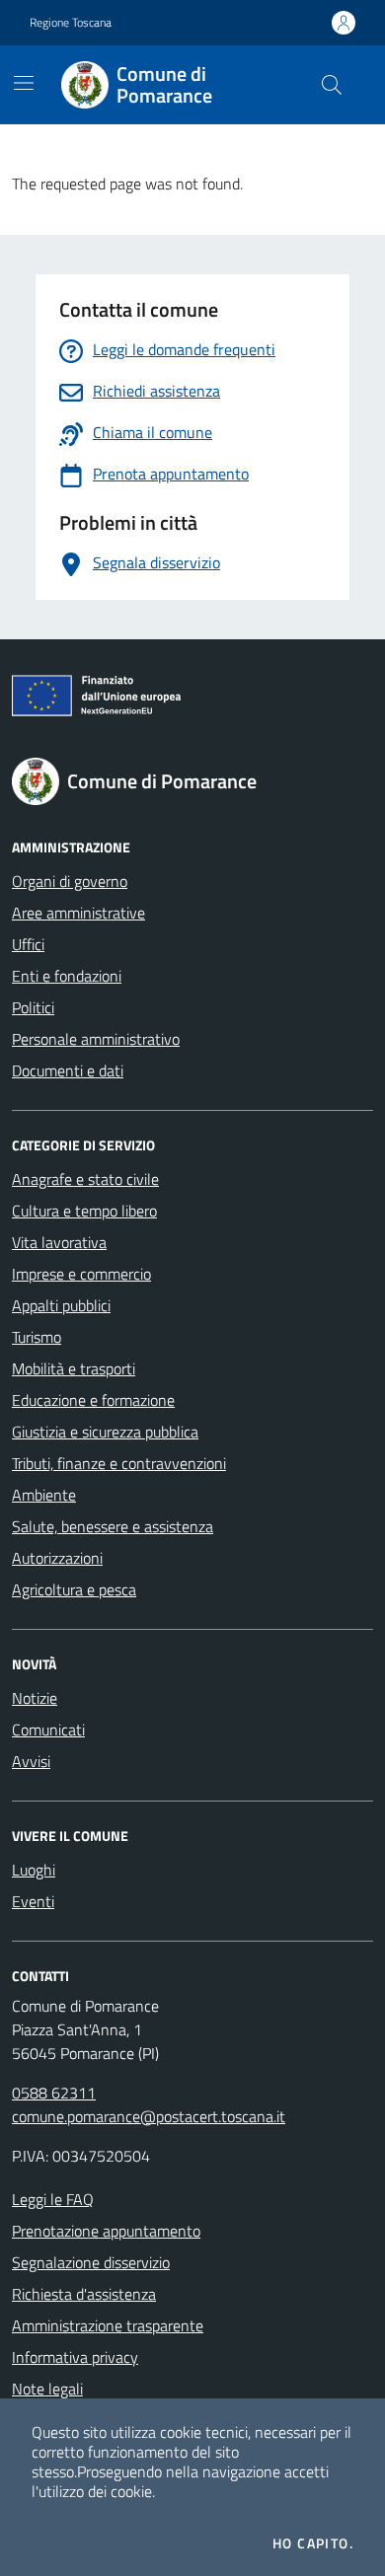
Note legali (47, 2389)
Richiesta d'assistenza (84, 2294)
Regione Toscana (71, 23)
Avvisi (31, 1761)
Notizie (35, 1698)
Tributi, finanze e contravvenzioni (119, 1463)
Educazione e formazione (93, 1400)
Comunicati (48, 1730)
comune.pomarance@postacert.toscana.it (149, 2116)
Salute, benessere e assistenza (113, 1526)
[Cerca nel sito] (332, 85)
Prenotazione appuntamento (106, 2231)
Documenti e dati (68, 1070)
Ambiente (44, 1495)
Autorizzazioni (57, 1558)
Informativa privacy (75, 2357)
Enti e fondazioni (67, 976)
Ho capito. (313, 2543)
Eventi (33, 1901)
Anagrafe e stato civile (85, 1179)
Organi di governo (70, 881)
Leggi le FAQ (53, 2199)
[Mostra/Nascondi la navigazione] (24, 83)
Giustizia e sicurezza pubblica (105, 1432)
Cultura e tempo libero (84, 1211)
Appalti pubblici (61, 1305)
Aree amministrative (78, 913)
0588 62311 (54, 2093)
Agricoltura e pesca (74, 1589)
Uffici (28, 944)
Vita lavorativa (59, 1242)
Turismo (37, 1337)
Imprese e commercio (81, 1274)
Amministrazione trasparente (108, 2325)
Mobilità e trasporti (74, 1368)
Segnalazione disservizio (91, 2262)
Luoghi (34, 1870)
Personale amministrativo (96, 1039)
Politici (33, 1007)
